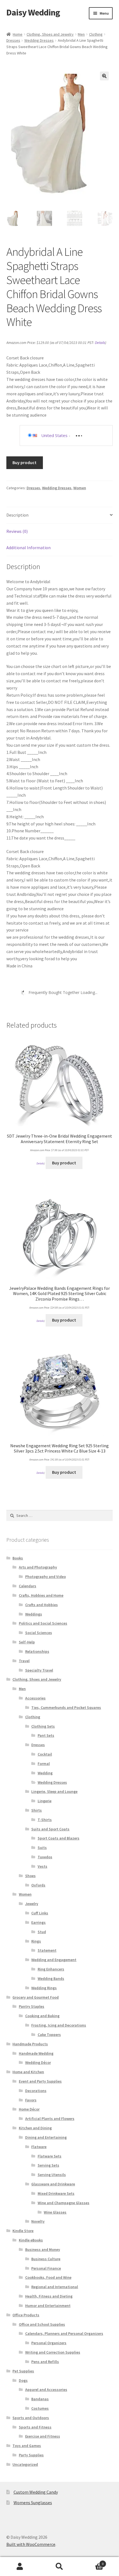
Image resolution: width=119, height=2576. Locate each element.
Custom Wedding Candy (36, 2492)
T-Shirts (45, 1820)
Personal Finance (46, 2268)
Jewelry (32, 1904)
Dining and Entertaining (46, 2137)
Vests (42, 1866)
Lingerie (45, 1801)
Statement (47, 1950)
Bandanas (40, 2399)
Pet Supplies (23, 2371)
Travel (24, 1661)
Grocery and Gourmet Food (36, 1997)
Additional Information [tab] (29, 548)
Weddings (34, 1614)
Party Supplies (31, 2455)
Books (18, 1558)
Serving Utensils (52, 2175)
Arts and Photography (38, 1567)
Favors (31, 2100)
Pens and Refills (45, 2362)
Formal (44, 1764)
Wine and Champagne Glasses (64, 2203)
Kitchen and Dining (35, 2128)
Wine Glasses (55, 2212)
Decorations (36, 2091)
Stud (42, 1932)
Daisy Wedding (33, 12)
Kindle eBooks (31, 2240)
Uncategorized (25, 2464)
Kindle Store (23, 2231)
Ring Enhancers (51, 1969)
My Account (20, 2567)
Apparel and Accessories (46, 2390)
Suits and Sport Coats (50, 1829)
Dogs (23, 2380)
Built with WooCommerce (31, 2544)
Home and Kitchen (28, 2072)
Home (18, 34)
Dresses (13, 40)
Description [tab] (17, 515)
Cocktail (45, 1754)
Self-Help (27, 1642)
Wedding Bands (51, 1978)
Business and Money (43, 2249)
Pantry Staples (32, 2006)
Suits (42, 1848)
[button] (104, 76)
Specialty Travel (39, 1670)
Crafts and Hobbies (42, 1605)
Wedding (45, 1773)
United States (54, 435)
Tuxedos (45, 1857)
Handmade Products (30, 2044)
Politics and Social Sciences (43, 1623)
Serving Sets (48, 2165)
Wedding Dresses (39, 40)
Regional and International (55, 2287)
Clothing (96, 34)
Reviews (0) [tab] (17, 531)
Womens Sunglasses (33, 2503)
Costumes (40, 2408)
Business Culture (46, 2259)
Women (80, 488)
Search (59, 2567)
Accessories (35, 1698)
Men (81, 34)
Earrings (38, 1922)
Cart (92, 2562)
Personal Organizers (49, 2343)
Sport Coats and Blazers (59, 1838)
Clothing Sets (43, 1726)
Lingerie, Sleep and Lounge (54, 1791)
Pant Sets (46, 1735)
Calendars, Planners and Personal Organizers (64, 2333)
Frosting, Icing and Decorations (59, 2025)
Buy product (24, 462)
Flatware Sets (50, 2156)
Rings (36, 1941)
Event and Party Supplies (40, 2081)
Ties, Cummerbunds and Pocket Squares (66, 1707)
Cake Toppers (49, 2035)
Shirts (37, 1810)
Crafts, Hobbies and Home (41, 1595)
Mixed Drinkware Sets (56, 2193)
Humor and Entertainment (48, 2306)
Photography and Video (46, 1577)
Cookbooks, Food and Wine (48, 2277)
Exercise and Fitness (43, 2436)
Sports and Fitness (35, 2427)
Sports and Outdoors (31, 2418)
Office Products (26, 2315)
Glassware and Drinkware (53, 2184)
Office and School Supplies (42, 2324)
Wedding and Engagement (54, 1960)
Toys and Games (27, 2446)
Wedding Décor (38, 2062)
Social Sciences (39, 1633)
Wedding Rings (44, 1988)
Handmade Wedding (36, 2053)
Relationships (37, 1651)
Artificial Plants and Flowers (50, 2119)
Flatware (39, 2147)
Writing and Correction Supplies (53, 2352)
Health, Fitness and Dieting (49, 2296)
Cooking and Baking (42, 2016)
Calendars (28, 1586)
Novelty (38, 2221)
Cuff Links (40, 1913)
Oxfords (38, 1885)
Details (100, 343)
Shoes (30, 1876)
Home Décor (29, 2109)
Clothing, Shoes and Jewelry (50, 34)
